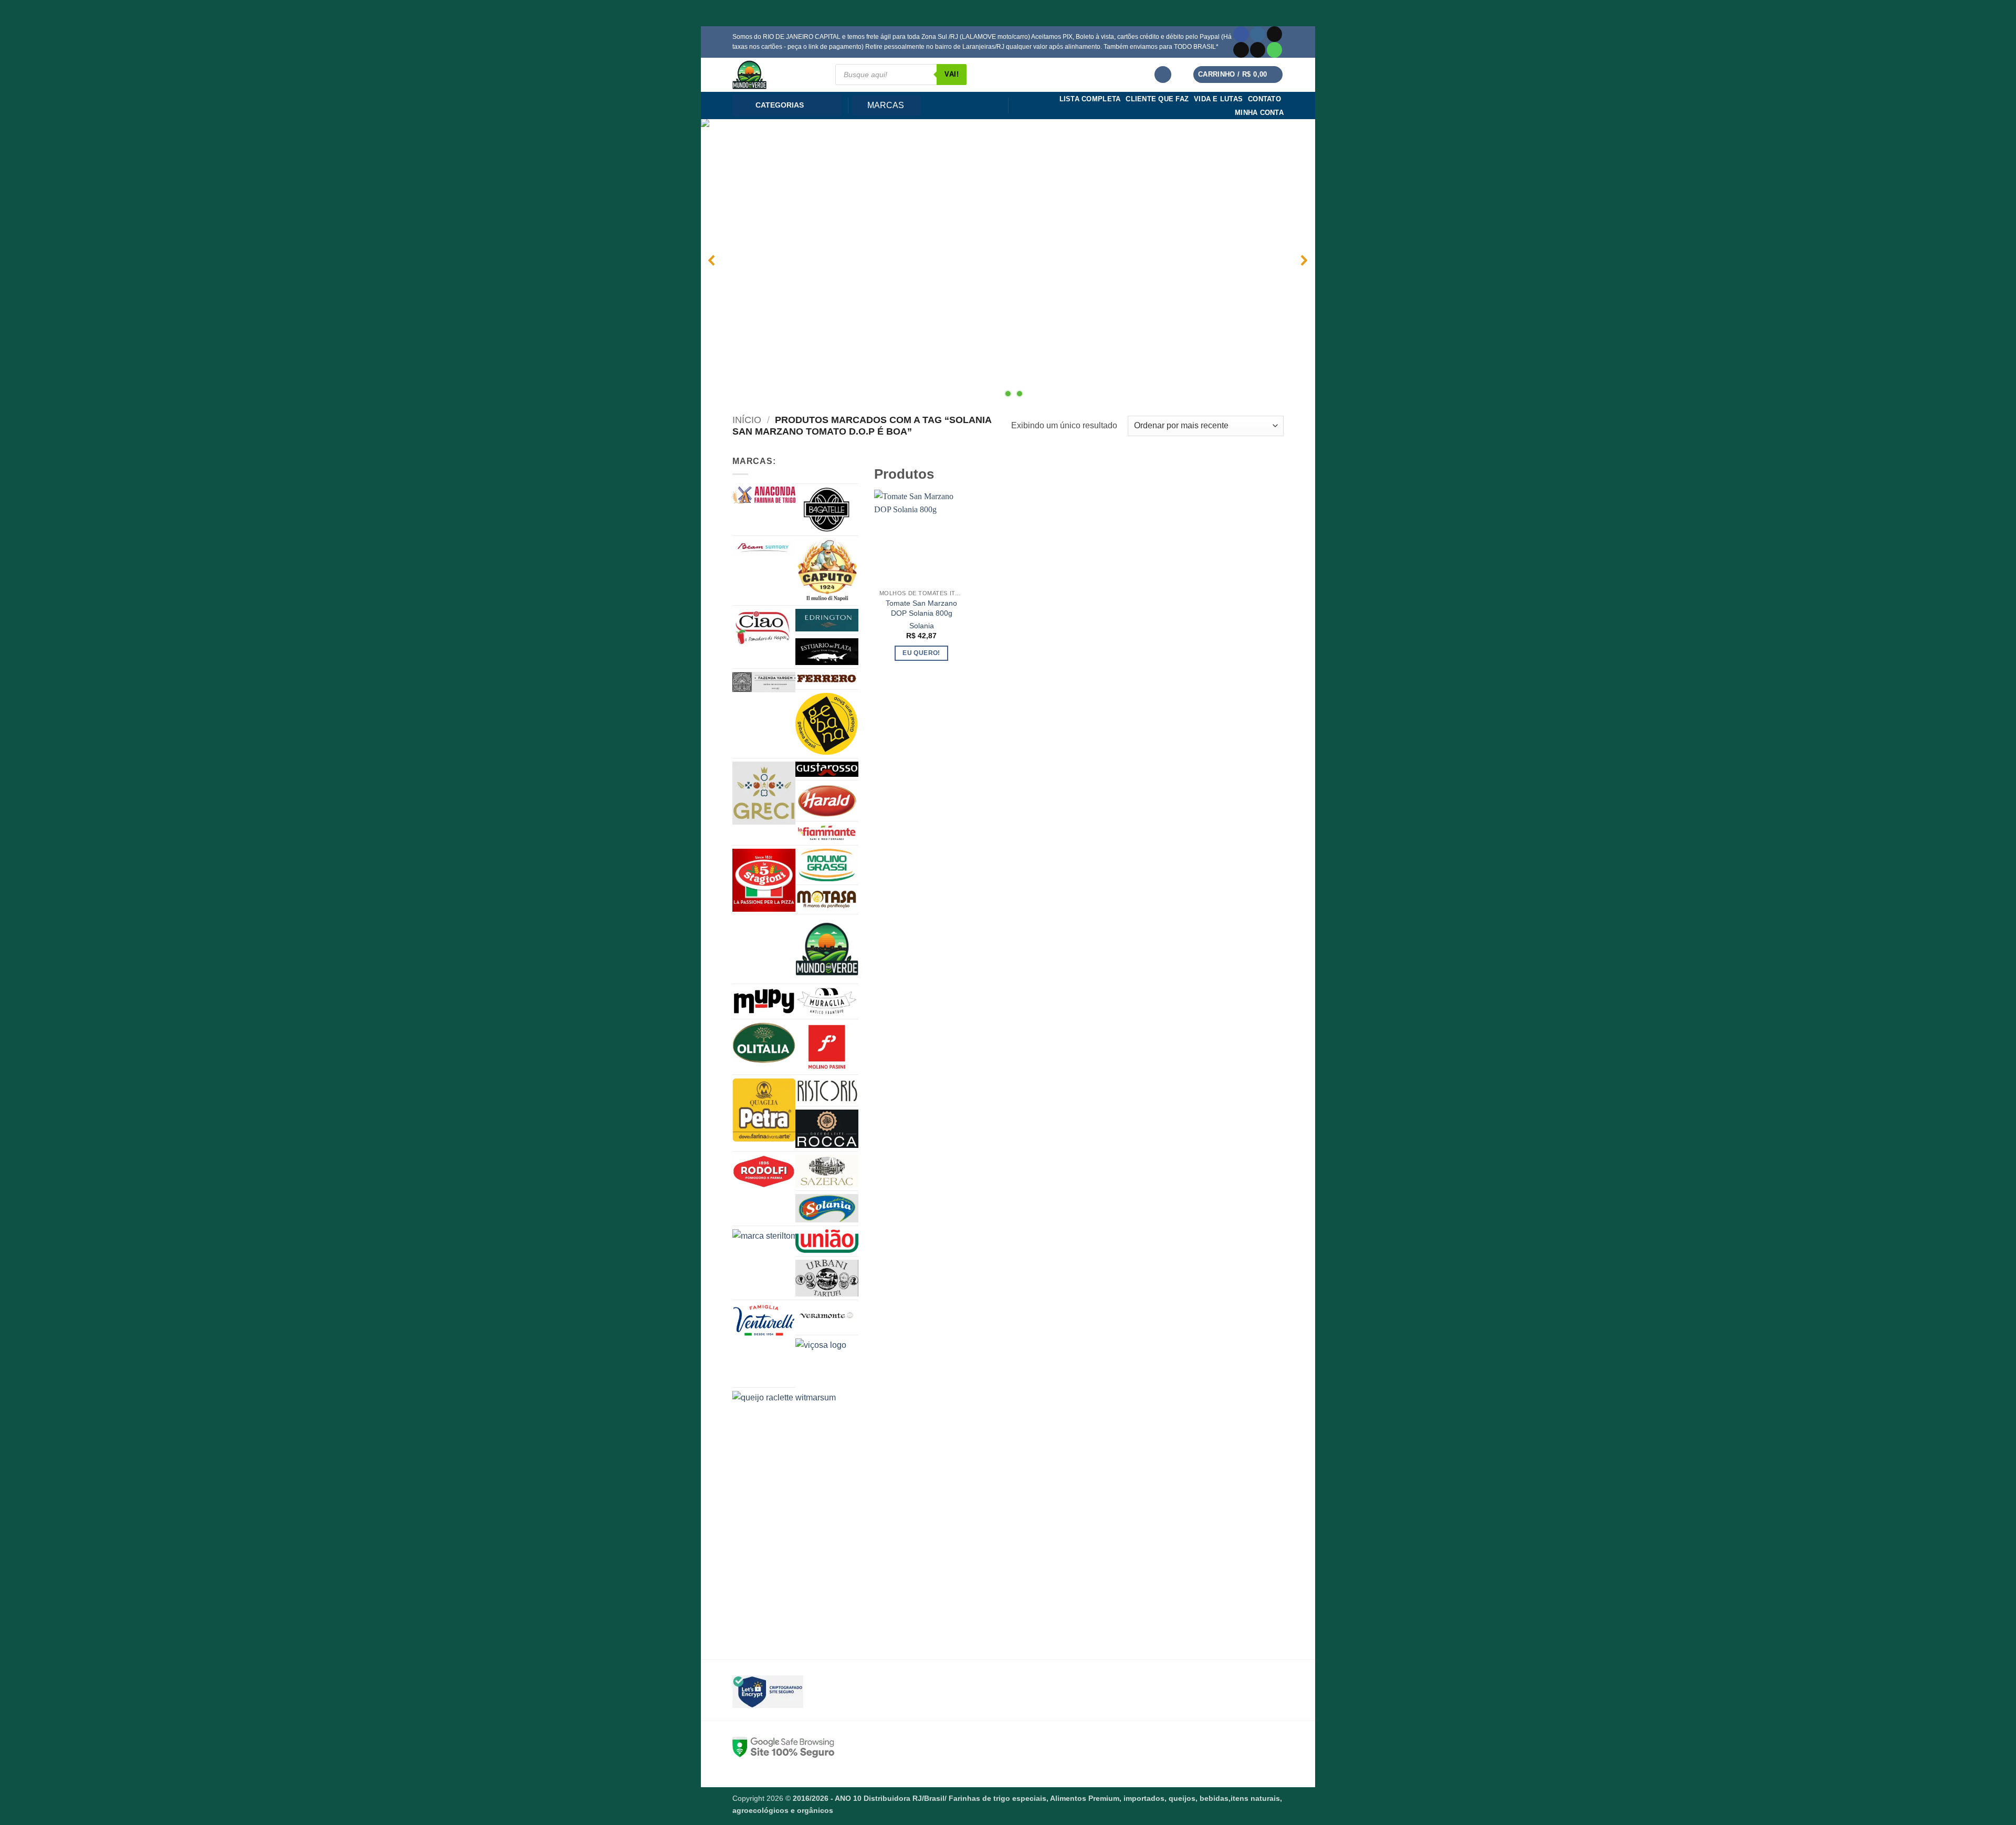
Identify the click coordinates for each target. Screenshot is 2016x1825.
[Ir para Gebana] (827, 724)
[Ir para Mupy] (764, 1001)
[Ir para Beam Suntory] (764, 547)
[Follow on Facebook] (1241, 34)
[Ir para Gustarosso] (827, 769)
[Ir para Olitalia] (764, 1043)
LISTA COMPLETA (1090, 99)
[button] (1163, 75)
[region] (1008, 260)
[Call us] (1274, 50)
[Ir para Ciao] (764, 627)
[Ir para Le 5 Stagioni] (764, 880)
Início (747, 420)
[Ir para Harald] (827, 801)
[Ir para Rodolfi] (764, 1172)
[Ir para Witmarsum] (851, 1509)
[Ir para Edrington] (827, 620)
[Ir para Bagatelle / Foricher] (827, 510)
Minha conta (1259, 113)
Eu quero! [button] (921, 653)
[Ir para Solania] (827, 1209)
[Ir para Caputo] (827, 571)
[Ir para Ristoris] (827, 1090)
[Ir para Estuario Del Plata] (827, 652)
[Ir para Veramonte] (827, 1318)
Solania (922, 626)
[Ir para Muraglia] (827, 1001)
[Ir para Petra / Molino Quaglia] (764, 1110)
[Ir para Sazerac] (827, 1171)
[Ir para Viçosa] (848, 1361)
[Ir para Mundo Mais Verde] (827, 949)
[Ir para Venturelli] (764, 1320)
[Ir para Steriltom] (785, 1249)
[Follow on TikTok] (1274, 34)
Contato (1264, 99)
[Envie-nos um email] (1258, 50)
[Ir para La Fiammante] (827, 833)
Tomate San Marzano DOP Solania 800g (921, 608)
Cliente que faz (1157, 99)
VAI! (952, 74)
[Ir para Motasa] (827, 899)
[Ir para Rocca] (827, 1129)
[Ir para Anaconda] (764, 495)
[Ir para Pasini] (827, 1047)
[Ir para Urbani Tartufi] (827, 1278)
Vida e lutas (1218, 99)
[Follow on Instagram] (1258, 34)
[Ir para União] (827, 1241)
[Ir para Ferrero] (827, 679)
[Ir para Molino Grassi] (827, 865)
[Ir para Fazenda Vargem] (764, 682)
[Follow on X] (1241, 50)
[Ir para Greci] (764, 793)
